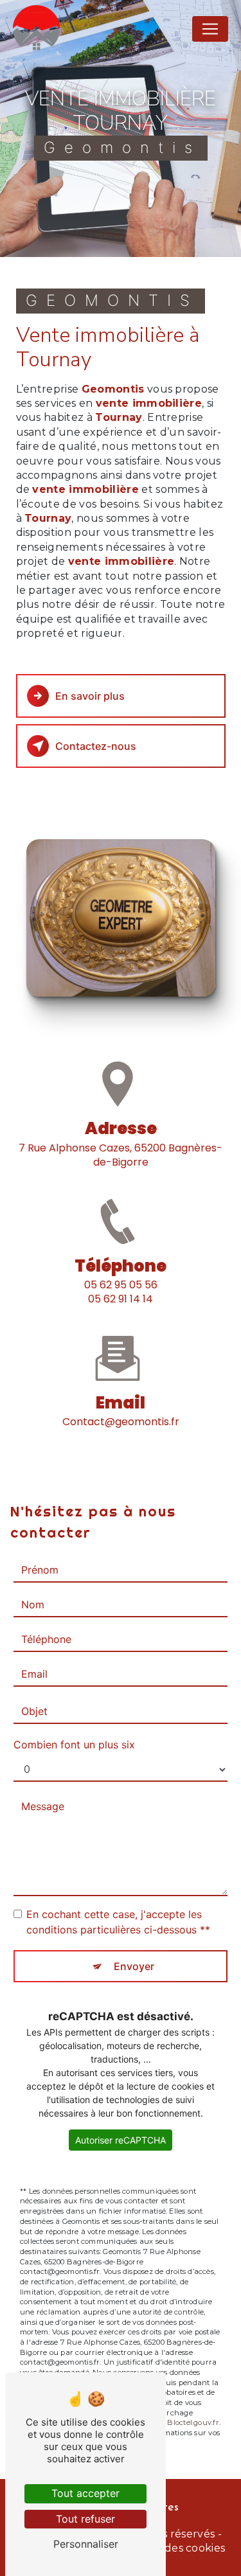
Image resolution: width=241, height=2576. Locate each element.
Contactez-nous (96, 746)
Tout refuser (85, 2519)
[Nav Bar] (210, 29)
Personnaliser (86, 2544)
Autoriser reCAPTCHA (121, 2140)
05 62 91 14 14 (121, 1299)
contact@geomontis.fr (121, 1422)
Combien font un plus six (74, 1745)
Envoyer (134, 1966)
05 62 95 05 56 (121, 1285)
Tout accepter (85, 2493)
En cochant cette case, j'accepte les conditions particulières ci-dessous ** (118, 1922)
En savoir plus (90, 696)
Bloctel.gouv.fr (193, 2422)
